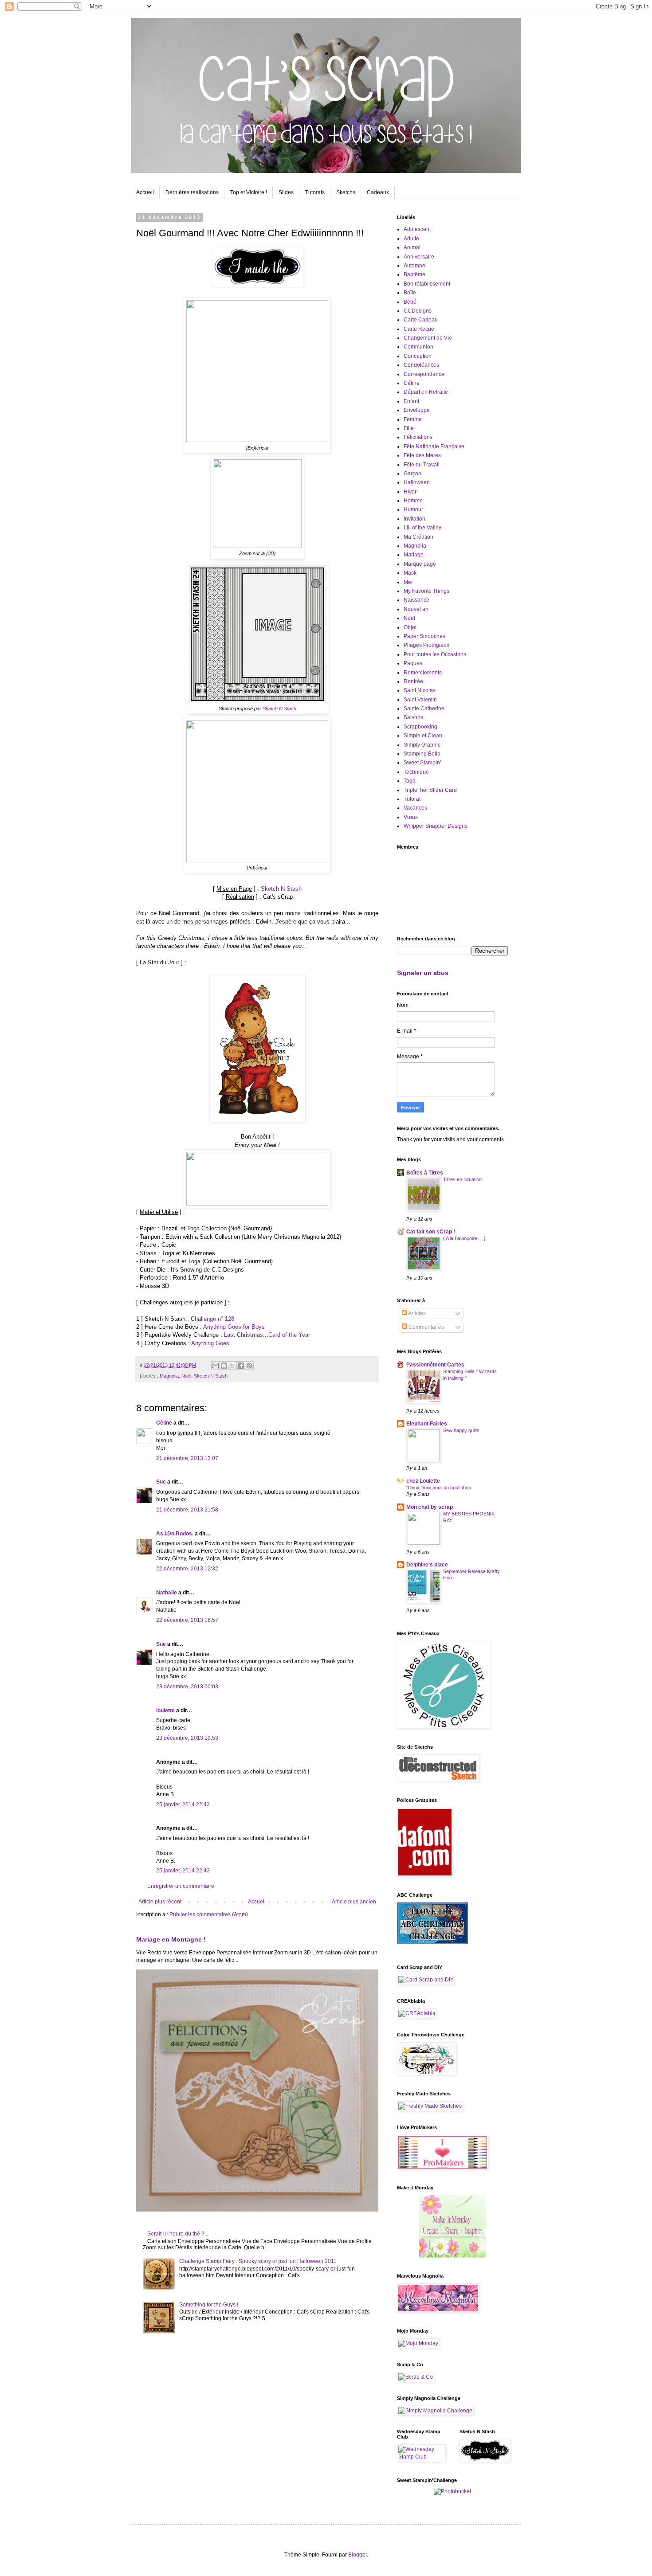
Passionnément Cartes (435, 1365)
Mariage (414, 555)
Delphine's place (427, 1565)
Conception (418, 356)
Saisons (413, 717)
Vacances (415, 808)
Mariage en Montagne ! (171, 1939)
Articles (416, 1313)
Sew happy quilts (461, 1430)
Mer (408, 582)
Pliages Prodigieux (426, 645)
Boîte (410, 293)
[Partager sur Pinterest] (249, 1366)
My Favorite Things (426, 591)
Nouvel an (416, 609)
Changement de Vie (428, 338)
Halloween (417, 482)
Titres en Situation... (464, 1179)
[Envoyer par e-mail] (216, 1366)
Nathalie (167, 1593)
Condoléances (421, 365)
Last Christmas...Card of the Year (267, 1335)
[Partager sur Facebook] (241, 1366)
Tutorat (412, 799)
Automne (414, 266)
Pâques (413, 663)
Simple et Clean (423, 736)
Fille (409, 428)
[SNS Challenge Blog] (257, 285)
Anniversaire (419, 257)
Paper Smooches (424, 636)
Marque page (420, 564)
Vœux (411, 817)
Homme (413, 501)
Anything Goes (210, 1343)
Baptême (414, 274)
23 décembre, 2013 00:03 (187, 1687)
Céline (164, 1423)
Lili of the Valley (422, 528)
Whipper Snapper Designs (436, 826)
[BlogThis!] (224, 1366)
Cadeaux (378, 192)
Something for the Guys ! (209, 2305)
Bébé (410, 302)
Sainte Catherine (424, 709)
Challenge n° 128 (212, 1319)
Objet (410, 627)
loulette (165, 1711)
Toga (410, 781)
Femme (413, 419)
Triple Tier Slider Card (430, 790)
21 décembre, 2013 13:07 (187, 1458)
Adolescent (417, 229)
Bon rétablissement (427, 284)
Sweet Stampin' (422, 763)
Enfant (411, 401)
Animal (412, 247)
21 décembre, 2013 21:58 (187, 1510)
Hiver (410, 492)
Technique (416, 772)
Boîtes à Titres (425, 1173)
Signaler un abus (423, 973)
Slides (286, 192)
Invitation (414, 519)
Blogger (357, 2555)
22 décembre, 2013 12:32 (187, 1569)
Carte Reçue (419, 329)
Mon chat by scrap (430, 1507)
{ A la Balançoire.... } (464, 1238)
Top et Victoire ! (249, 192)
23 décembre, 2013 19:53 (187, 1738)
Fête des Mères (422, 455)
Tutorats (315, 192)
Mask (410, 573)
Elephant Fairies (427, 1424)
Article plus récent (160, 1902)
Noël (186, 1376)
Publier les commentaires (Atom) (209, 1914)
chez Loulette (423, 1481)
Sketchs (346, 192)
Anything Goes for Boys (234, 1327)
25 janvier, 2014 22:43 (183, 1805)
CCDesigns (418, 311)
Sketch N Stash (279, 709)
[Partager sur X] (232, 1366)
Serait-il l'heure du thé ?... (178, 2234)
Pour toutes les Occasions (435, 654)
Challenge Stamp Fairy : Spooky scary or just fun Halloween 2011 (258, 2261)
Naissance (416, 600)
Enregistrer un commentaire (181, 1886)
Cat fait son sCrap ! (431, 1232)
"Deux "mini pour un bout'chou (439, 1488)
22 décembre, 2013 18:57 (187, 1620)
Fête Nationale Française (434, 446)
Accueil (145, 192)
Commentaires (426, 1327)
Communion (418, 347)
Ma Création (418, 537)
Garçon (412, 474)
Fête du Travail (422, 465)
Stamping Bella (422, 754)
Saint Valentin (420, 700)
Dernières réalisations (192, 192)
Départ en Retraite (426, 392)
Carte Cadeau (421, 320)
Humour (413, 509)
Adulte (411, 239)
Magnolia (169, 1376)
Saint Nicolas (420, 690)
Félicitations (418, 437)
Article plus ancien (354, 1902)
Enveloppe (417, 410)
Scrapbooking (420, 727)
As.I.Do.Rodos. (175, 1534)
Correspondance (424, 374)
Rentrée (413, 681)
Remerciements (423, 673)
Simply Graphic (422, 745)
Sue (161, 1482)
